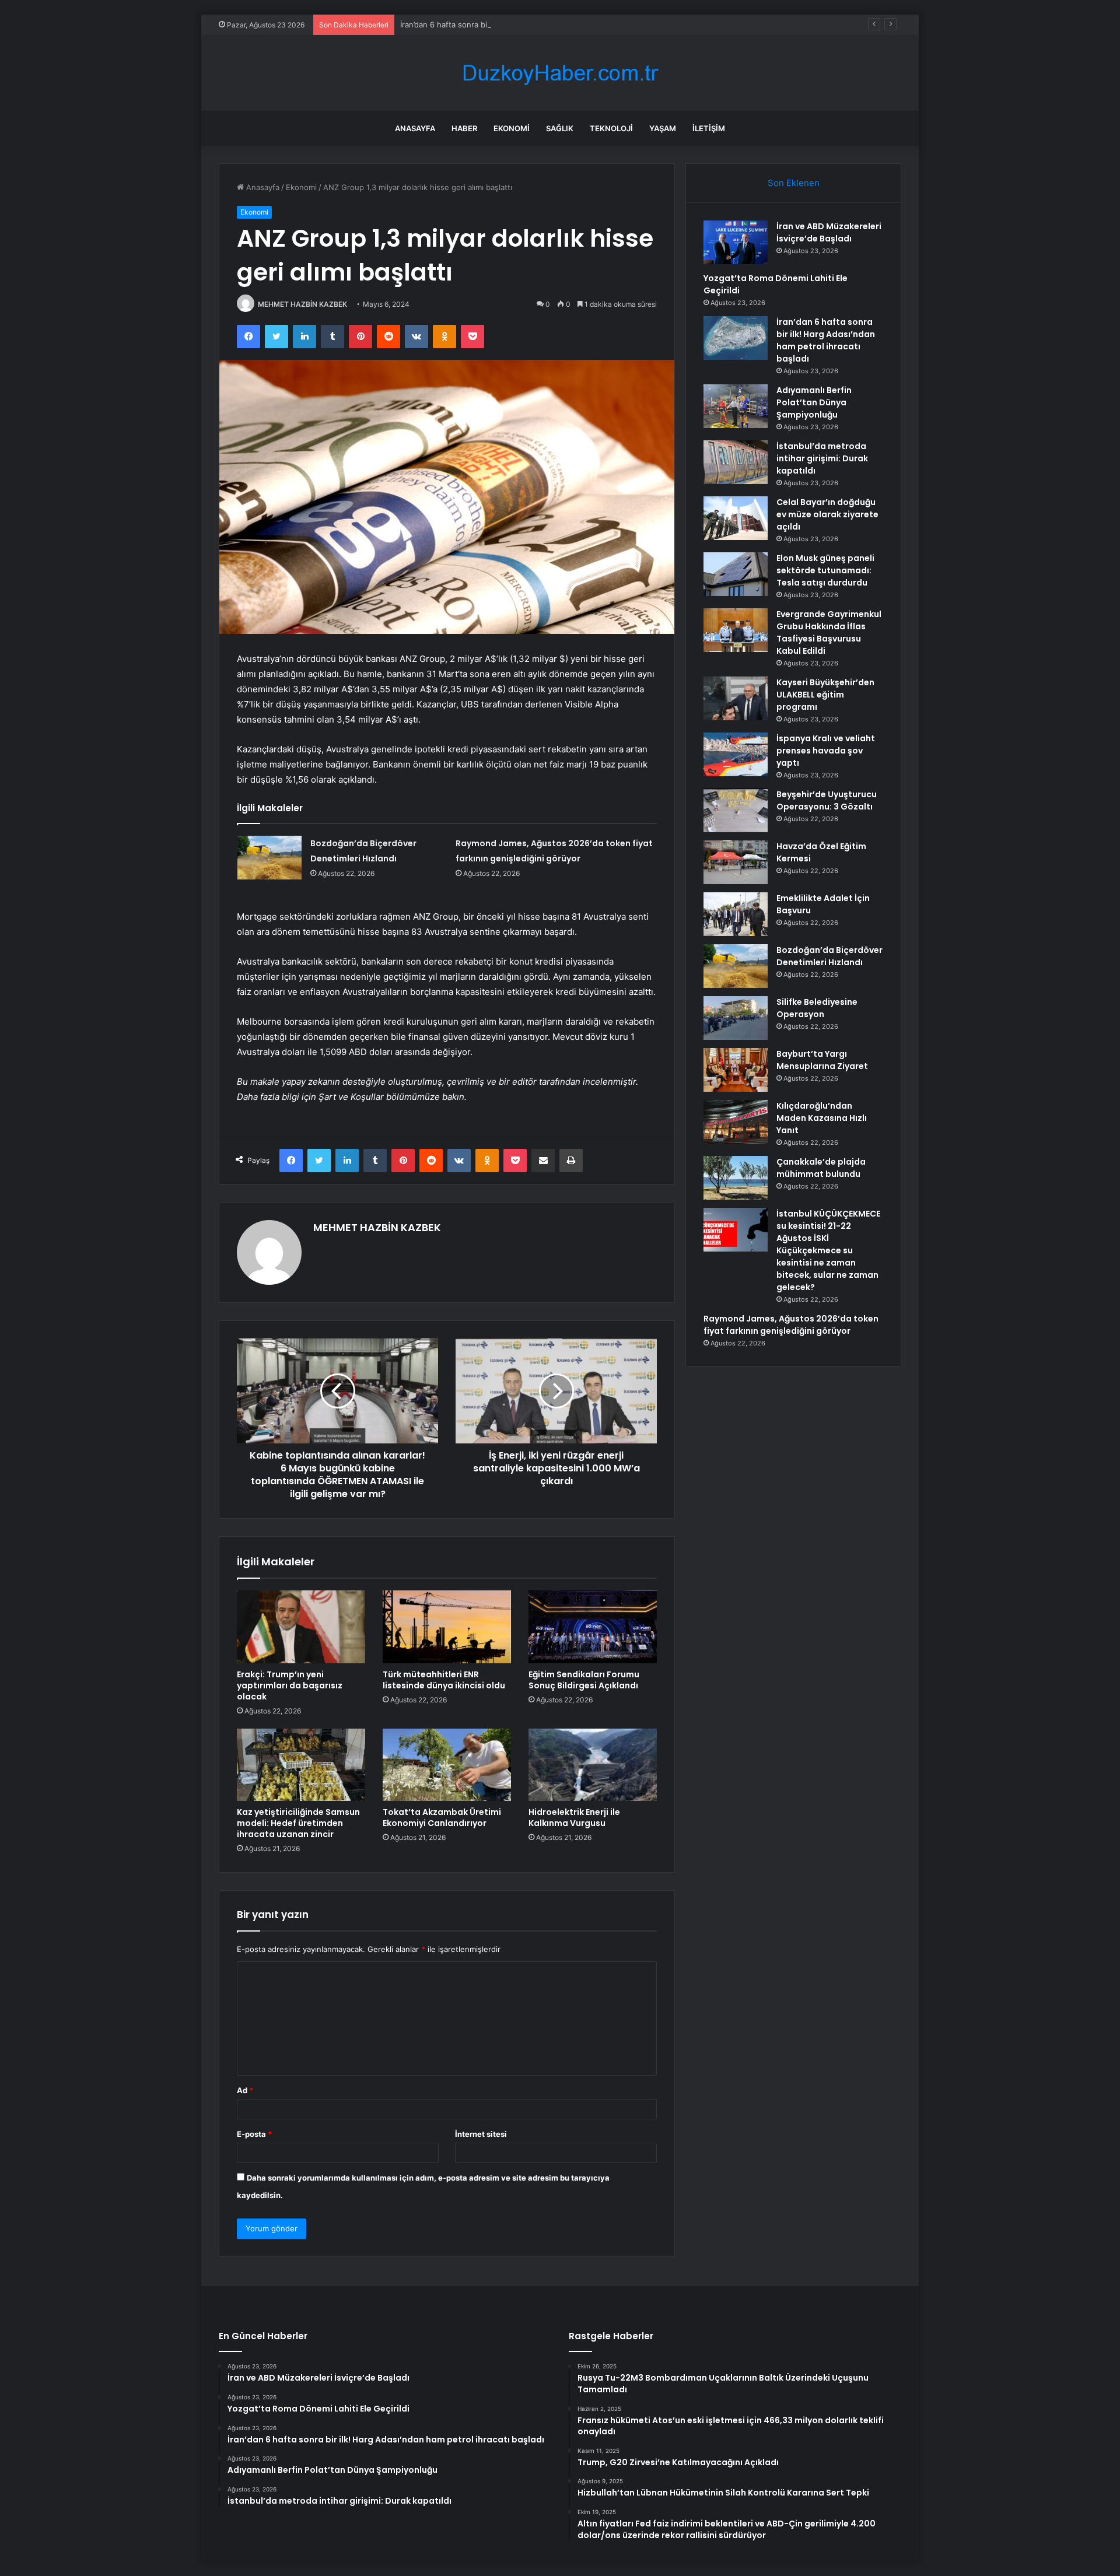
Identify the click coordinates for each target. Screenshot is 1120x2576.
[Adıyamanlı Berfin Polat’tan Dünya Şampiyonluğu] (736, 406)
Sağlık (560, 128)
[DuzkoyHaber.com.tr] (560, 73)
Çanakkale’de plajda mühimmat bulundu (821, 1168)
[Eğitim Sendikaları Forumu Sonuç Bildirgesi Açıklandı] (593, 1627)
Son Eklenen (794, 183)
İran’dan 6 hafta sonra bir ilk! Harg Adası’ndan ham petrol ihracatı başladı (531, 24)
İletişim (709, 128)
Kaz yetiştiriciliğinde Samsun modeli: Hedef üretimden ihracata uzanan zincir (298, 1823)
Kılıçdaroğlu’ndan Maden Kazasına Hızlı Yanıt (822, 1118)
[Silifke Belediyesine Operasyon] (736, 1018)
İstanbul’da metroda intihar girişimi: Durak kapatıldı (822, 458)
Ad (245, 2090)
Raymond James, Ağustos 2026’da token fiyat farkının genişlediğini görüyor (791, 1325)
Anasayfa (415, 128)
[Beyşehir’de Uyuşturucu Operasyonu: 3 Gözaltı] (736, 810)
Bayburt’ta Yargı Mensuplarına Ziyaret (822, 1060)
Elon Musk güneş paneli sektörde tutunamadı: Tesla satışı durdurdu (825, 570)
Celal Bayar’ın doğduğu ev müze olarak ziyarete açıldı (827, 514)
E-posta (254, 2134)
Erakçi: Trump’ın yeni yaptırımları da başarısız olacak (290, 1685)
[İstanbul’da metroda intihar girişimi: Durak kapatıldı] (736, 462)
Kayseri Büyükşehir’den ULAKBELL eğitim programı (825, 695)
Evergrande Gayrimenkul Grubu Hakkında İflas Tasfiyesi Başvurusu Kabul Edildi (829, 632)
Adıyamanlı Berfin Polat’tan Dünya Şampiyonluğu (814, 402)
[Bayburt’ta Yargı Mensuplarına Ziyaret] (736, 1070)
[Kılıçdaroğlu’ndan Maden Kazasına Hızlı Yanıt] (736, 1122)
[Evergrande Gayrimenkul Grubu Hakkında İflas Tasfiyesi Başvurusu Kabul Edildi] (736, 630)
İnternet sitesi (481, 2134)
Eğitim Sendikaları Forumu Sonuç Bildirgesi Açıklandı (584, 1680)
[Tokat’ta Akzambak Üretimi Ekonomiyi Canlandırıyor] (447, 1765)
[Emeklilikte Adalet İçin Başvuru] (736, 914)
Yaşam (663, 128)
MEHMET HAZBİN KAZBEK (302, 304)
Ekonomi (512, 128)
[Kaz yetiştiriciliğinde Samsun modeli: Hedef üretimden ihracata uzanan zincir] (301, 1765)
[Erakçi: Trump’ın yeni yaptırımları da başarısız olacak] (301, 1627)
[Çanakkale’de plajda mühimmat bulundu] (736, 1178)
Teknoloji (611, 128)
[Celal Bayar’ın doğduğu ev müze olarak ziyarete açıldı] (736, 518)
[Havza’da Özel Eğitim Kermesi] (736, 862)
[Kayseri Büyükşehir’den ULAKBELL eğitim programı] (736, 698)
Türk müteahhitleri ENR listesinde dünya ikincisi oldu (444, 1680)
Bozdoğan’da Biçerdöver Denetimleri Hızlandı (829, 956)
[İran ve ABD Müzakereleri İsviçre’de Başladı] (736, 242)
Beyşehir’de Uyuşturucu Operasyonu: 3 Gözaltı (827, 800)
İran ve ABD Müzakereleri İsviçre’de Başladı (829, 232)
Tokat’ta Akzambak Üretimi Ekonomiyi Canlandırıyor (442, 1818)
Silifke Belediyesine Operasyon (817, 1008)
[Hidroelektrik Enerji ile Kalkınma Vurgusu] (593, 1765)
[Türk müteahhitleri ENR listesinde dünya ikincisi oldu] (447, 1627)
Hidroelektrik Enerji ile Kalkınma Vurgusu (574, 1818)
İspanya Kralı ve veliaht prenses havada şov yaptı (826, 751)
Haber (464, 128)
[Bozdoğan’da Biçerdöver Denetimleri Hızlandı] (269, 858)
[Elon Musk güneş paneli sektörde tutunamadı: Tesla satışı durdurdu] (736, 574)
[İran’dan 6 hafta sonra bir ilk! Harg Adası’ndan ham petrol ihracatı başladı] (736, 338)
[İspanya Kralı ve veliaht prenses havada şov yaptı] (736, 754)
